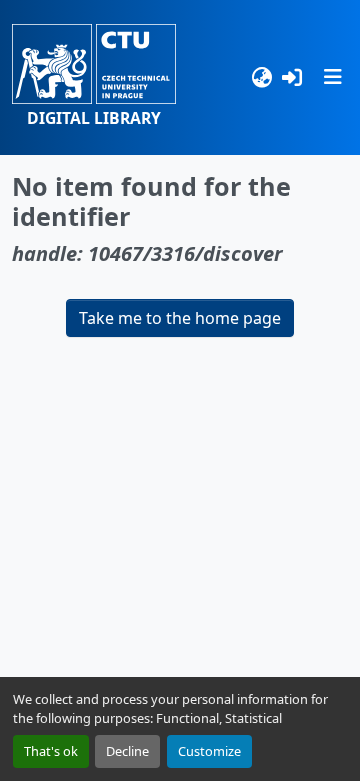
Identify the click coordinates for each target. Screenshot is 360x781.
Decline (127, 751)
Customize (209, 751)
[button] (94, 77)
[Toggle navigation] (333, 77)
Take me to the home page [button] (180, 318)
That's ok (51, 751)
